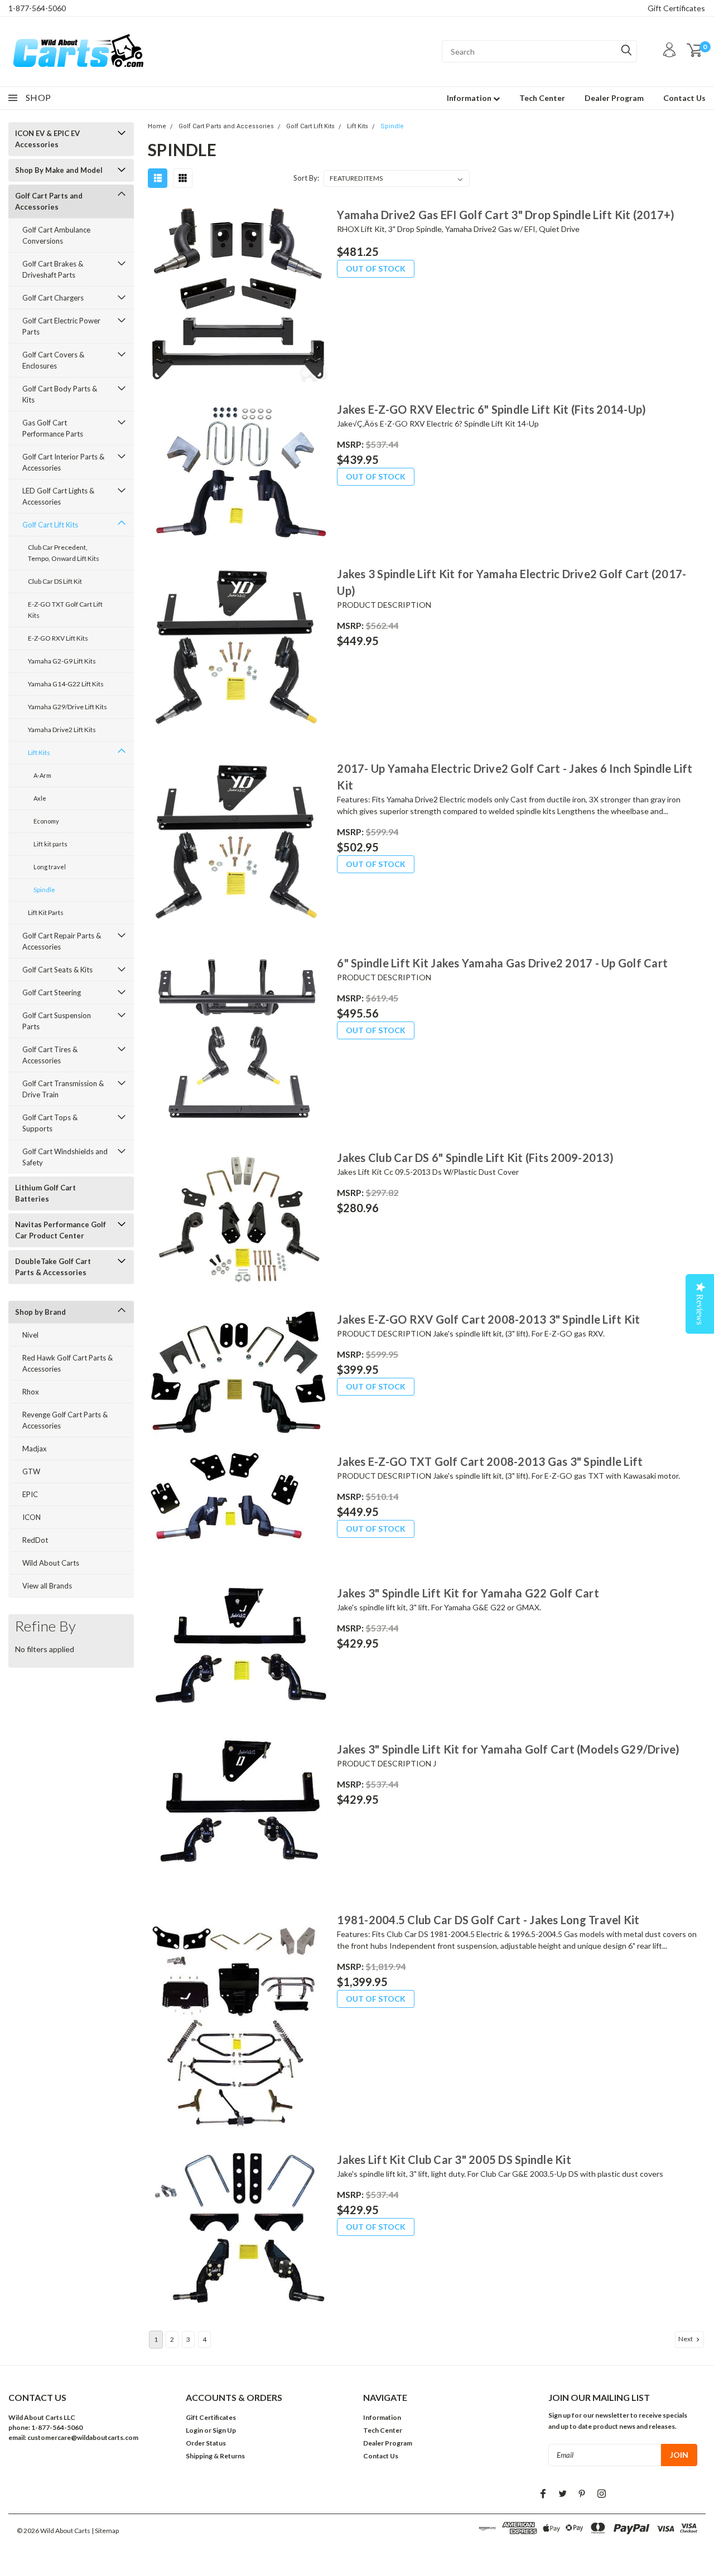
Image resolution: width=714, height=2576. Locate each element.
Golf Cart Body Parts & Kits (60, 394)
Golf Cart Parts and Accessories (49, 201)
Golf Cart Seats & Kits (57, 970)
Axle (40, 798)
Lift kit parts (50, 844)
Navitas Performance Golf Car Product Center (61, 1230)
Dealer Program (614, 98)
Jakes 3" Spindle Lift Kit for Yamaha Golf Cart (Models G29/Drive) (508, 1749)
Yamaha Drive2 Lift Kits (62, 730)
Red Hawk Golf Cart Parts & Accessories (67, 1363)
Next (686, 2339)
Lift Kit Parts (46, 912)
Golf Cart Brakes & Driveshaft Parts (53, 269)
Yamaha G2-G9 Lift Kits (62, 661)
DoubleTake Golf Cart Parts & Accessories (53, 1267)
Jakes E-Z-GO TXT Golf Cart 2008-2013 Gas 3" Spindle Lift (490, 1461)
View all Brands (47, 1586)
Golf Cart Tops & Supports (50, 1123)
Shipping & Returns (215, 2456)
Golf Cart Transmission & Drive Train (63, 1089)
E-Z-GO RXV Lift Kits (58, 638)
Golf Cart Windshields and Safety (65, 1157)
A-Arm (42, 775)
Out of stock (376, 268)
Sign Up (224, 2430)
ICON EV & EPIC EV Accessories (47, 139)
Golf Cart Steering (52, 992)
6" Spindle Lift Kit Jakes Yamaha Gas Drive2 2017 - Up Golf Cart (502, 963)
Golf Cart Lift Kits (50, 525)
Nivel (30, 1335)
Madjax (35, 1449)
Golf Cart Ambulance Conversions (56, 235)
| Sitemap (105, 2531)
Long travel (50, 867)
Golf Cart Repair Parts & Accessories (62, 941)
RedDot (35, 1540)
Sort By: (306, 178)
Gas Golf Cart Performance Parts (53, 428)
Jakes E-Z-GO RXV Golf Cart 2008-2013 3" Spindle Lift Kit (488, 1319)
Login (194, 2430)
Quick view (238, 294)
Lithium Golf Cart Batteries (45, 1193)
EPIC (30, 1494)
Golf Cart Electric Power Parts (61, 326)
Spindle (44, 890)
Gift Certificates (676, 8)
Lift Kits (39, 752)
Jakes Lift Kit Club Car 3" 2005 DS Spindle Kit (454, 2159)
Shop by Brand (40, 1312)
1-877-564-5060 (37, 8)
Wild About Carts (51, 1563)
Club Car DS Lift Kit (55, 581)
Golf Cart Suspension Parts (57, 1021)
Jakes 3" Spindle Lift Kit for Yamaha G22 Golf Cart (468, 1593)
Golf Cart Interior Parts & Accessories (63, 462)
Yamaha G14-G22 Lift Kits (66, 684)
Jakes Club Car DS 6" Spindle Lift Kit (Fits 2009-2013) (475, 1158)
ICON (32, 1517)
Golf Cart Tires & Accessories (50, 1055)
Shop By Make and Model (59, 170)
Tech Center (542, 98)
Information (470, 98)
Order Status (206, 2443)
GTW (31, 1471)
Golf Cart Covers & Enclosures (53, 360)
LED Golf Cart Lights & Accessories (58, 496)
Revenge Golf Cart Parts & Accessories (65, 1420)
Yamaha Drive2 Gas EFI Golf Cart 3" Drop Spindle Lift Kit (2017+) (506, 215)
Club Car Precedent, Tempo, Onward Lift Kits (64, 553)
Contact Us (684, 98)
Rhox (31, 1392)
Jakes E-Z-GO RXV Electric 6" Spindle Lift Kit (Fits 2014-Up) (491, 409)
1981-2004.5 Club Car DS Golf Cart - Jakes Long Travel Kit (488, 1920)
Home (157, 126)
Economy (46, 821)
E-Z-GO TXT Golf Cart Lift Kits (65, 610)
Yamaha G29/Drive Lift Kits (67, 707)
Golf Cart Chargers (53, 298)
